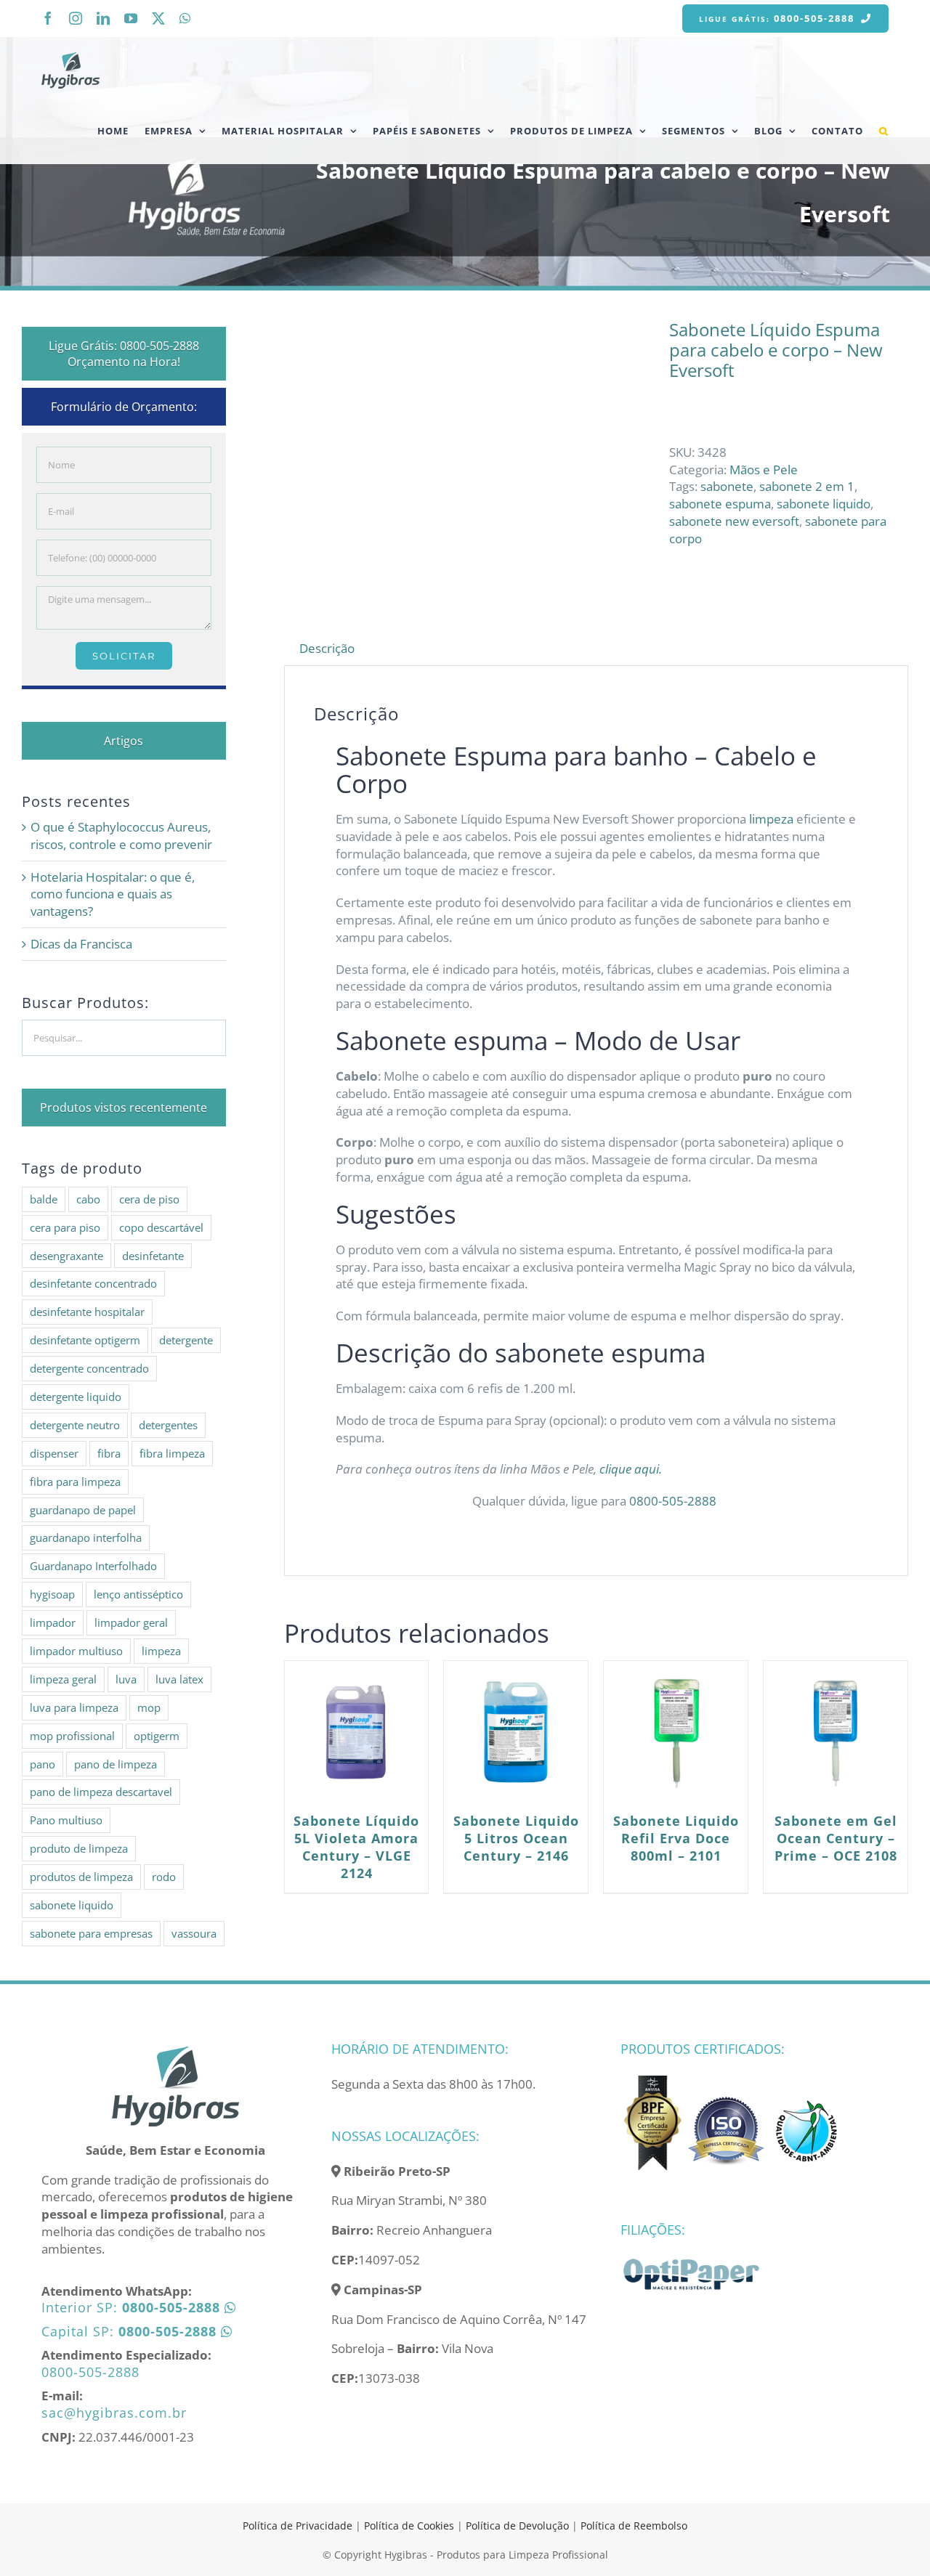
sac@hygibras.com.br (114, 2413)
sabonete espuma (720, 504)
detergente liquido (76, 1397)
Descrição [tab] (327, 648)
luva (126, 1679)
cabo (88, 1199)
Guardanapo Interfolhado (93, 1566)
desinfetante (153, 1256)
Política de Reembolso (634, 2526)
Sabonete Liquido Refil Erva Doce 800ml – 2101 (676, 1838)
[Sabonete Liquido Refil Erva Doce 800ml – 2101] (676, 1733)
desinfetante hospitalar (87, 1312)
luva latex (179, 1679)
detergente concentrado (89, 1368)
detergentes (168, 1425)
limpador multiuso (76, 1651)
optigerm (157, 1736)
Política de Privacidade (298, 2526)
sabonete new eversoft (734, 521)
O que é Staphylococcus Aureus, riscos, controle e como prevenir (121, 836)
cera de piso (149, 1199)
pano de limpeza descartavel (101, 1792)
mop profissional (72, 1736)
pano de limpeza (116, 1764)
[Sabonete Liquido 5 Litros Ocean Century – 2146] (516, 1733)
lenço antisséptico (138, 1594)
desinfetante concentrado (93, 1283)
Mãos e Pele (764, 470)
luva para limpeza (74, 1707)
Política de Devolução (519, 2526)
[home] (175, 2051)
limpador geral (131, 1622)
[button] (884, 131)
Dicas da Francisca (81, 944)
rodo (164, 1877)
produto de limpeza (79, 1848)
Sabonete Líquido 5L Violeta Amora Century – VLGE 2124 (356, 1847)
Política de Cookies (409, 2526)
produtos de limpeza (81, 1877)
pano (43, 1764)
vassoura (194, 1933)
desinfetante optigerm (85, 1340)
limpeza (771, 819)
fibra (109, 1453)
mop (149, 1707)
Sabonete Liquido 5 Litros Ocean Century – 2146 (516, 1838)
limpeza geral (63, 1679)
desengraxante (66, 1256)
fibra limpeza (172, 1453)
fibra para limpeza (75, 1482)
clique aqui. (632, 1469)
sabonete (727, 486)
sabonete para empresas (91, 1933)
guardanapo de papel (83, 1510)
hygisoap (52, 1594)
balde (44, 1199)
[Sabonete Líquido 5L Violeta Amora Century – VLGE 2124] (357, 1733)
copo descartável (161, 1227)
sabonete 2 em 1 (807, 486)
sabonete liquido (824, 504)
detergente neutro (75, 1425)
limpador (53, 1622)
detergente (186, 1340)
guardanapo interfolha (86, 1537)
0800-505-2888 (674, 1501)
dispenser (54, 1453)
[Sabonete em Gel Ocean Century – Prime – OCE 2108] (836, 1733)
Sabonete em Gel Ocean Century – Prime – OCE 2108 (836, 1838)
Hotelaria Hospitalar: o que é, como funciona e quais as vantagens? (113, 894)
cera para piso (65, 1227)
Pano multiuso (66, 1820)
